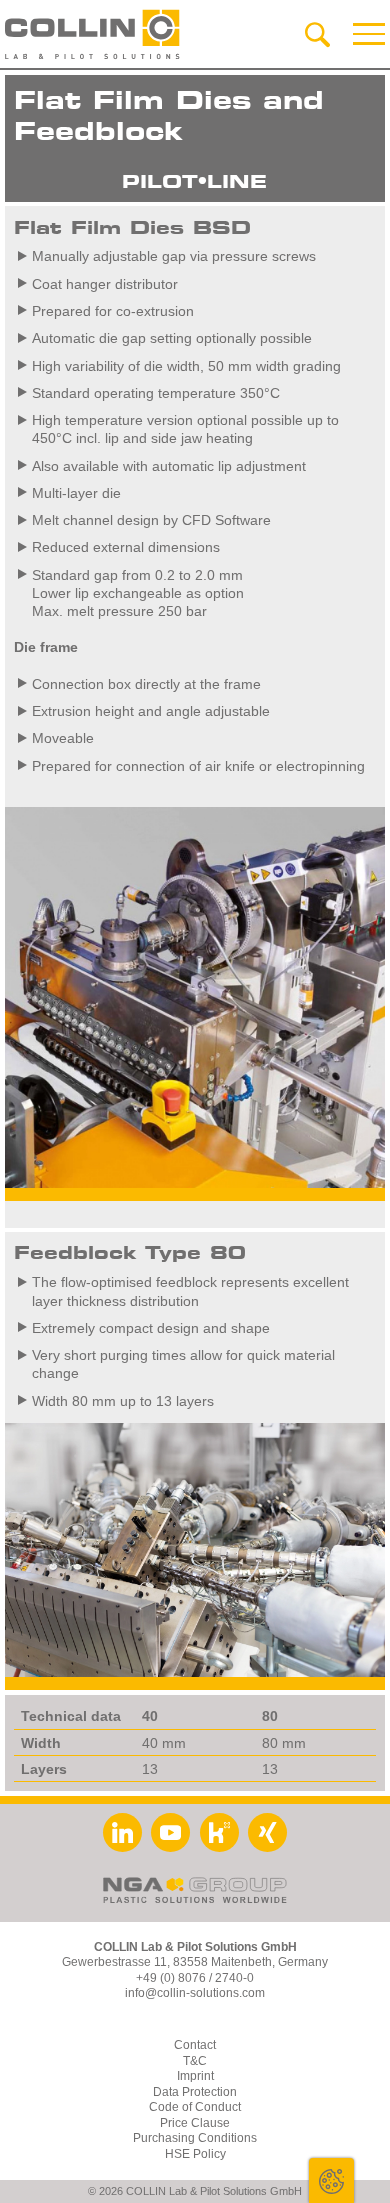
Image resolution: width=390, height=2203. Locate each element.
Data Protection (195, 2092)
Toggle (331, 2180)
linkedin (122, 1832)
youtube (170, 1832)
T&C (195, 2061)
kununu (219, 1832)
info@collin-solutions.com (195, 1993)
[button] (369, 34)
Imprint (195, 2076)
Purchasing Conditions (195, 2138)
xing (267, 1832)
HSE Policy (195, 2154)
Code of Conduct (195, 2107)
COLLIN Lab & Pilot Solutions (92, 34)
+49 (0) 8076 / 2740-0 (195, 1978)
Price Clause (195, 2123)
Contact (195, 2045)
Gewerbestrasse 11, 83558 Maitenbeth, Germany (195, 1962)
